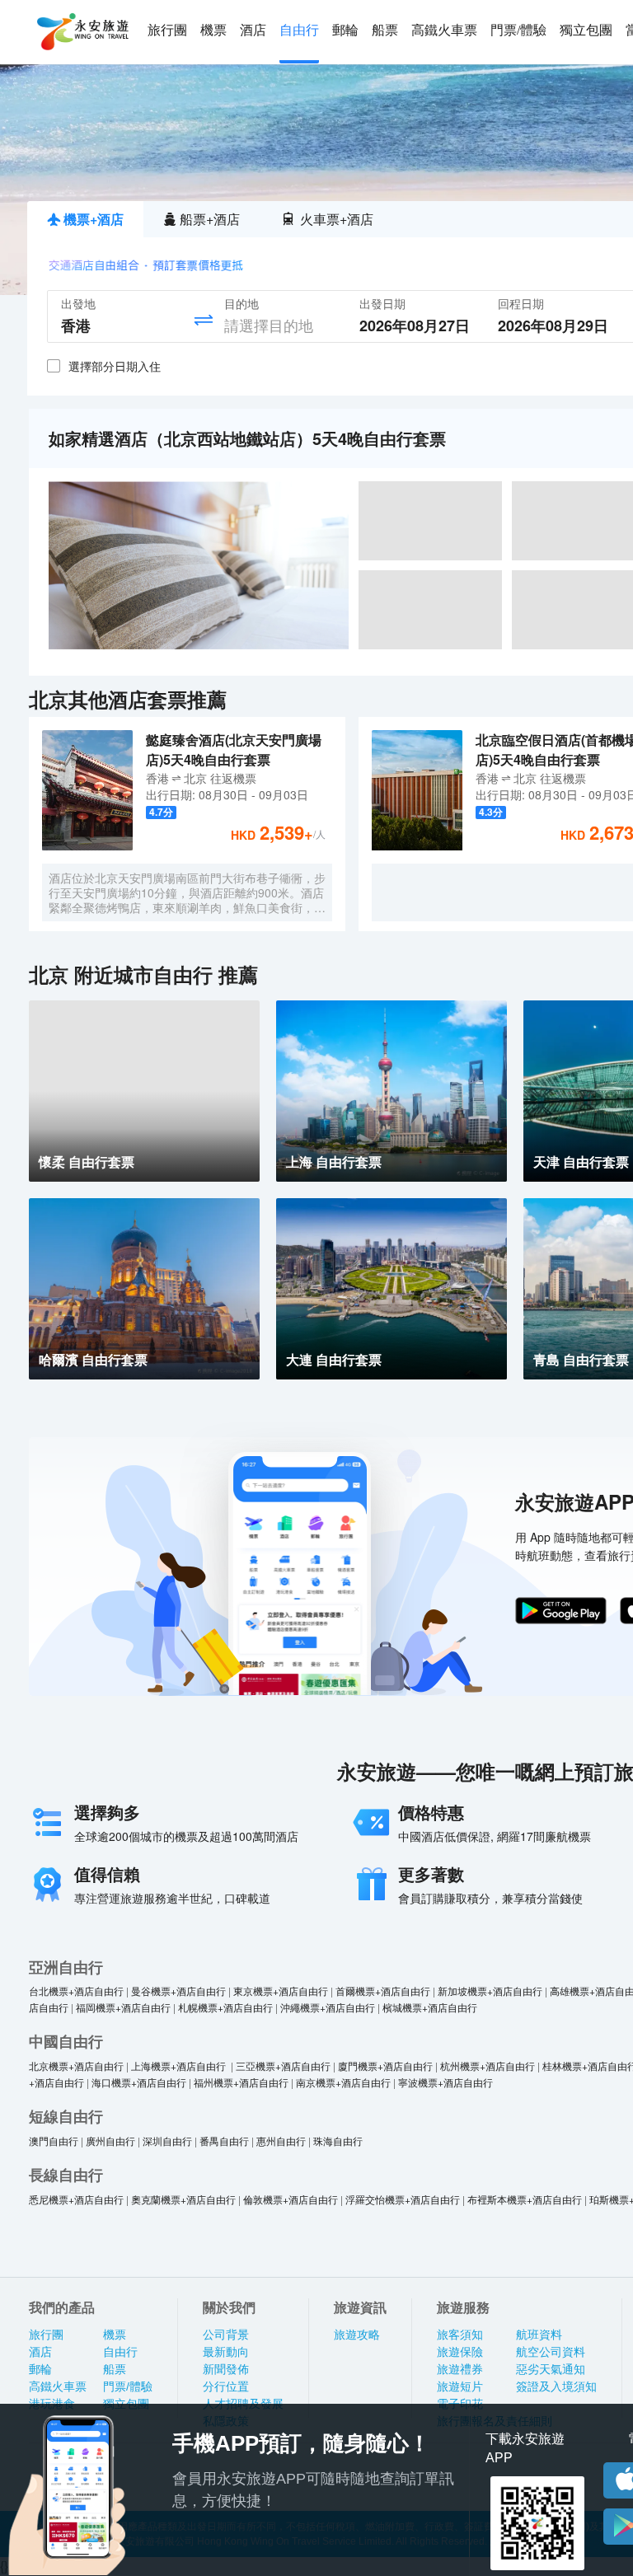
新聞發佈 (226, 2369)
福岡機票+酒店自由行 (123, 2007)
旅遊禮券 (460, 2369)
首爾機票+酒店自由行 (383, 1991)
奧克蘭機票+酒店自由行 (183, 2199)
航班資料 (539, 2335)
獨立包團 (586, 30)
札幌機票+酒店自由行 (225, 2007)
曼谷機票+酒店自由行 (178, 1991)
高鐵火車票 (444, 30)
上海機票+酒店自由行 (180, 2065)
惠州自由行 (281, 2140)
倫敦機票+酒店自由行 (291, 2199)
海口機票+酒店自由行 (139, 2082)
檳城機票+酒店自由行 (430, 2007)
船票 (385, 30)
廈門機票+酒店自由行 (385, 2065)
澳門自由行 (54, 2140)
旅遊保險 (460, 2352)
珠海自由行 (338, 2140)
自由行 (299, 30)
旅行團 (167, 30)
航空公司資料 (551, 2352)
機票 (213, 30)
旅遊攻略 (357, 2335)
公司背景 (226, 2335)
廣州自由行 (110, 2140)
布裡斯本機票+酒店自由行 (525, 2199)
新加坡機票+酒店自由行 (490, 1991)
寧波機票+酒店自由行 (445, 2082)
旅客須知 (460, 2335)
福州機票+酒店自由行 (241, 2082)
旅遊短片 (460, 2386)
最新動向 (226, 2352)
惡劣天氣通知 (551, 2369)
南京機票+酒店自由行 (343, 2082)
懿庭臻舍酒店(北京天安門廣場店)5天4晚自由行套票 (234, 749)
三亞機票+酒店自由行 (283, 2065)
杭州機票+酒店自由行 (488, 2065)
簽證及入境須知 (556, 2386)
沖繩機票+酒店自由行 (328, 2007)
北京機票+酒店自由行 (76, 2065)
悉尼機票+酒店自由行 (76, 2199)
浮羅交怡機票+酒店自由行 (403, 2199)
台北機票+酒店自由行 (76, 1991)
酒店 (253, 30)
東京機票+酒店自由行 (281, 1991)
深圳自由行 (167, 2140)
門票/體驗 (518, 30)
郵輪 (345, 30)
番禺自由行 (224, 2140)
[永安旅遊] (82, 32)
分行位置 (226, 2386)
